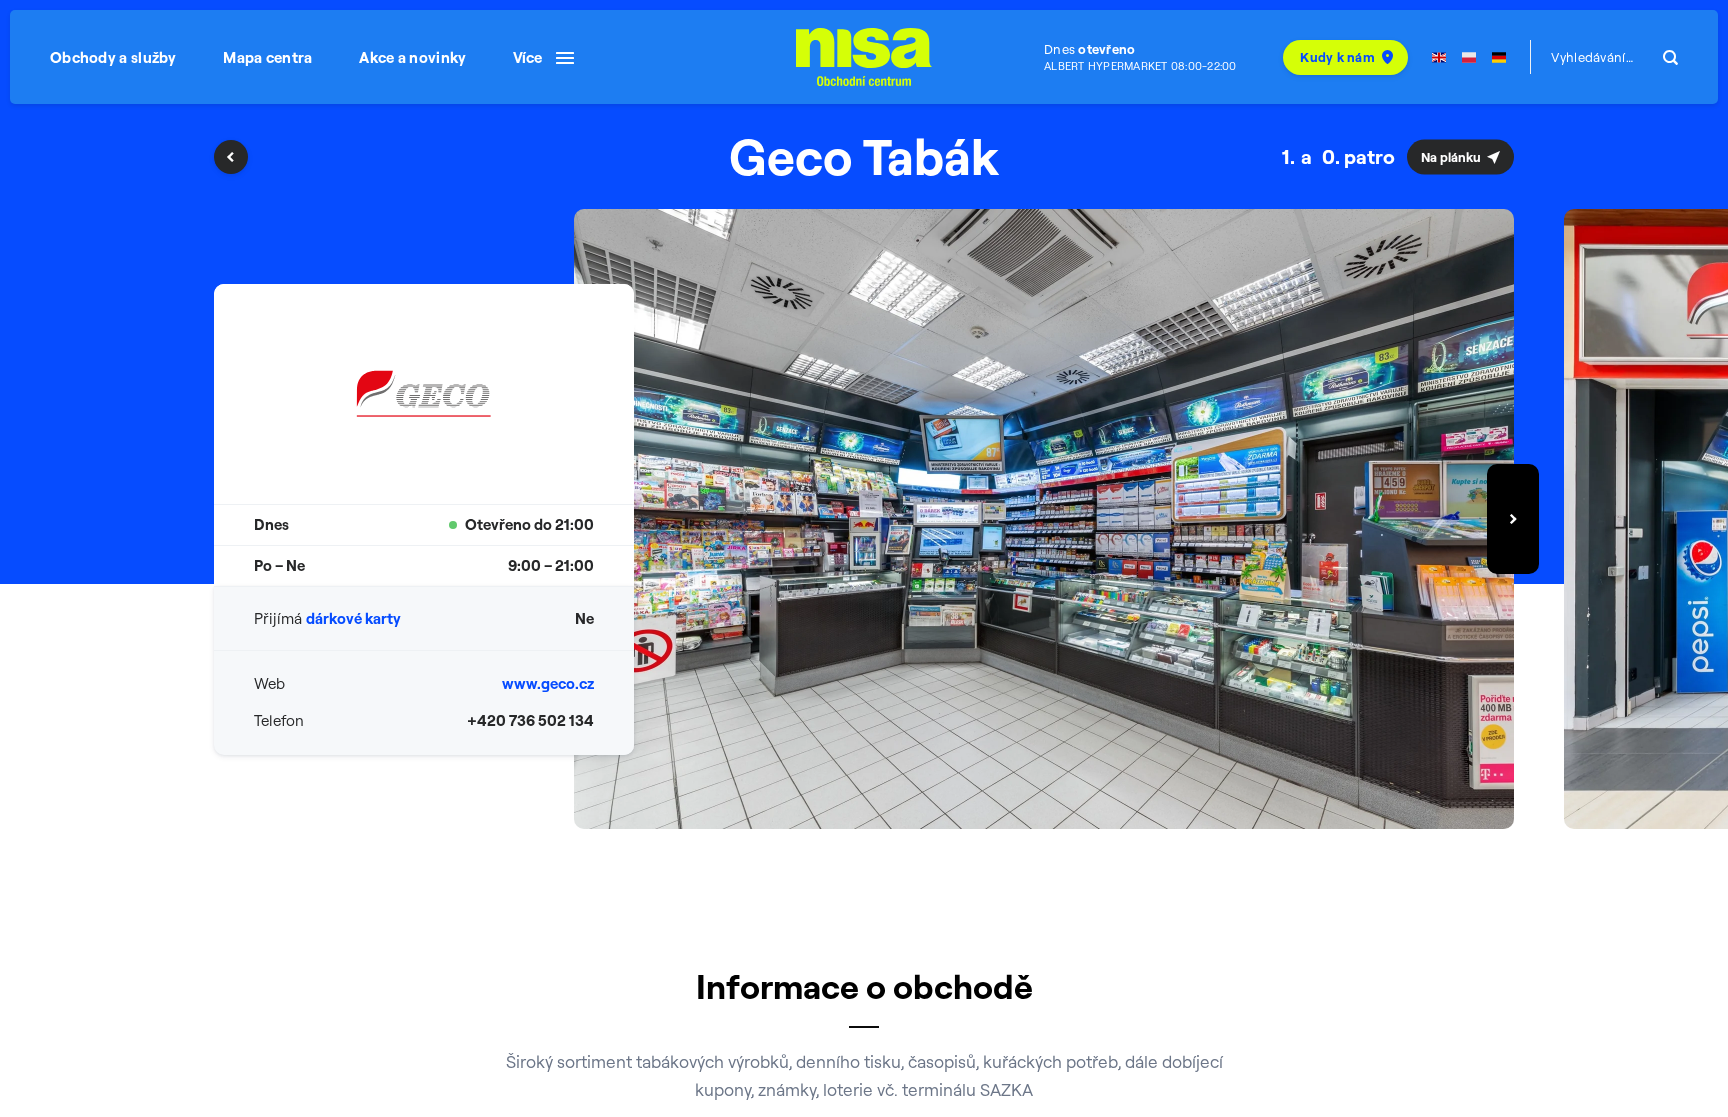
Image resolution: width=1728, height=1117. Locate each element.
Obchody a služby (113, 57)
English (1439, 57)
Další (1513, 519)
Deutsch (1499, 57)
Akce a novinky (412, 57)
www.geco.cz (548, 683)
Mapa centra (267, 57)
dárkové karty (353, 618)
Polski (1469, 57)
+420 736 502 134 (530, 720)
